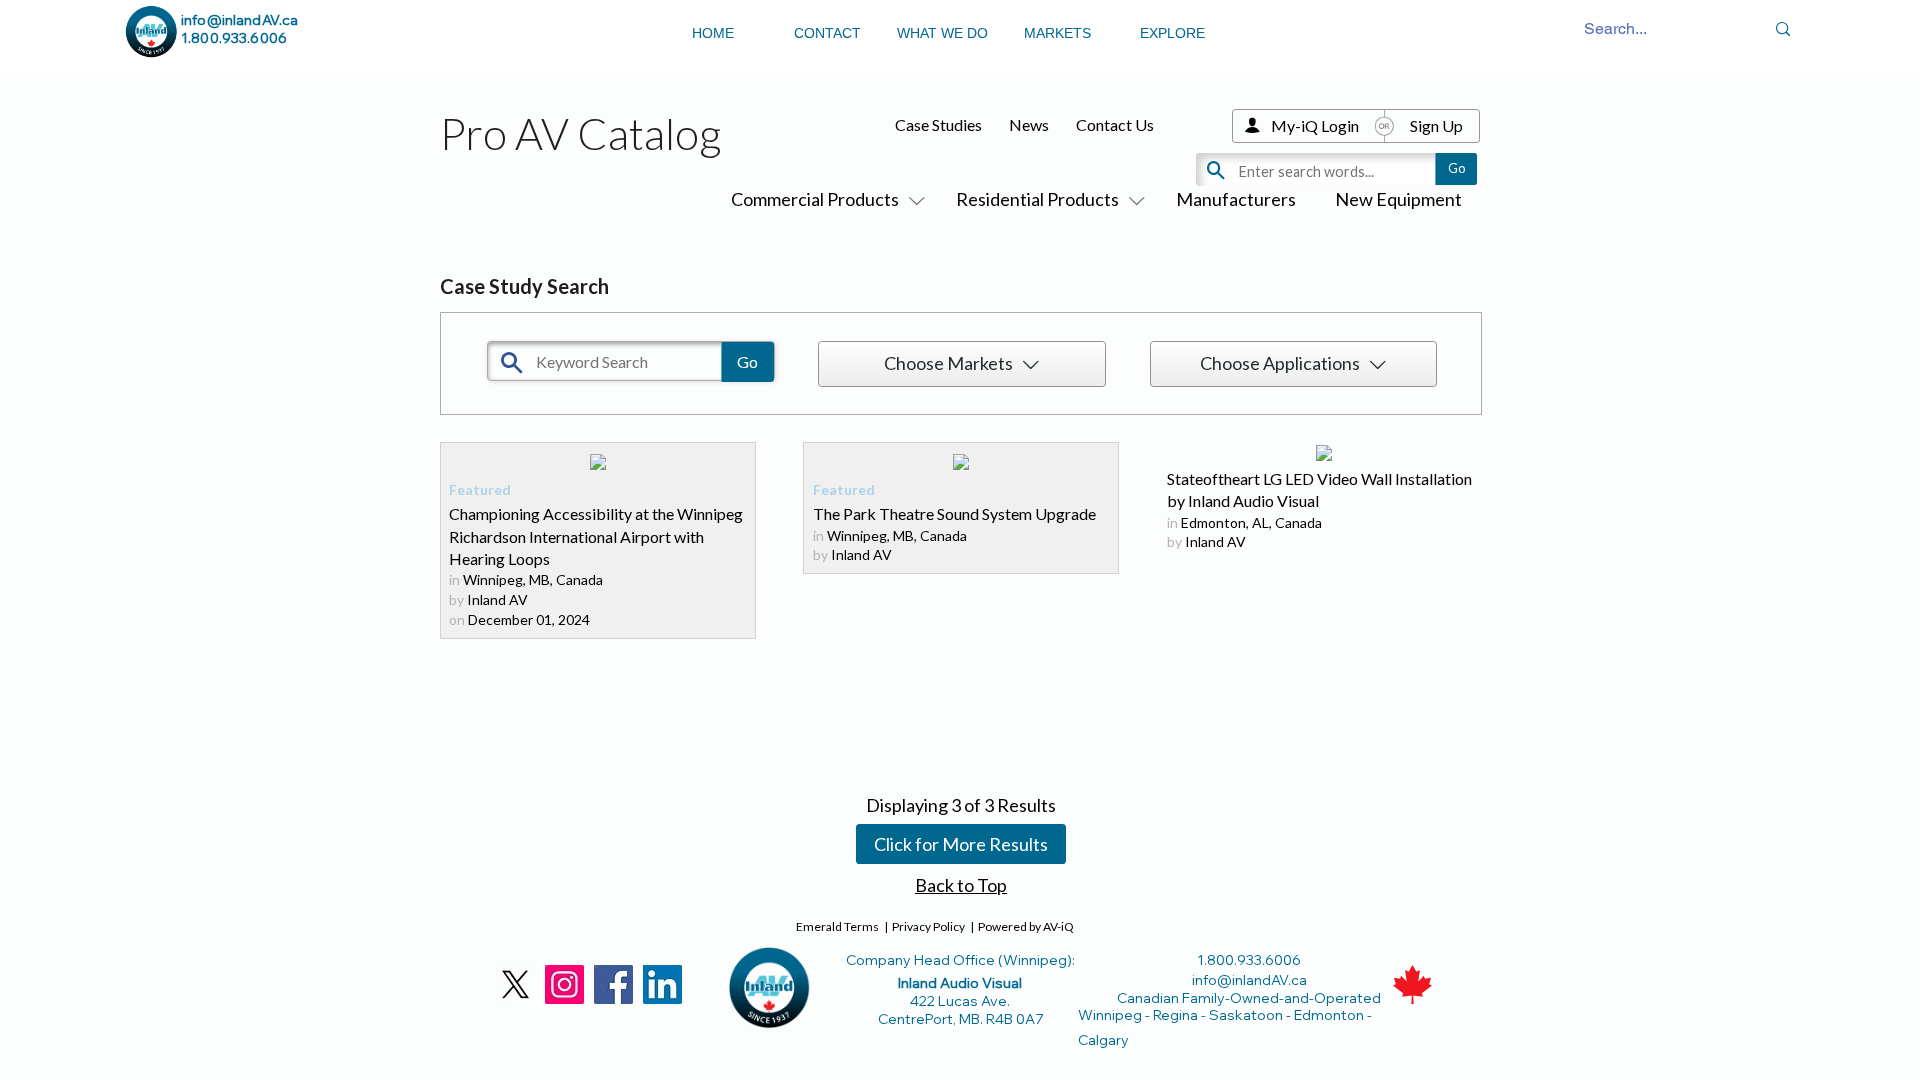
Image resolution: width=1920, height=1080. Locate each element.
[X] (515, 984)
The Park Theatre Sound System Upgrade (954, 513)
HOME (713, 33)
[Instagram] (564, 984)
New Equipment (1398, 199)
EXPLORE (1172, 33)
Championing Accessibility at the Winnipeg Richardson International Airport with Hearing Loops (596, 536)
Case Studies (938, 124)
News (1029, 124)
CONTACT (827, 33)
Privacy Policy (928, 926)
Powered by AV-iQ (1026, 926)
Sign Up (1436, 125)
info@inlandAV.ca (239, 20)
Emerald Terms (837, 926)
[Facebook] (613, 984)
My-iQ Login (1315, 125)
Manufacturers (1236, 199)
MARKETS (1057, 33)
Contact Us (1115, 124)
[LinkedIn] (662, 984)
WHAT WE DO (942, 33)
